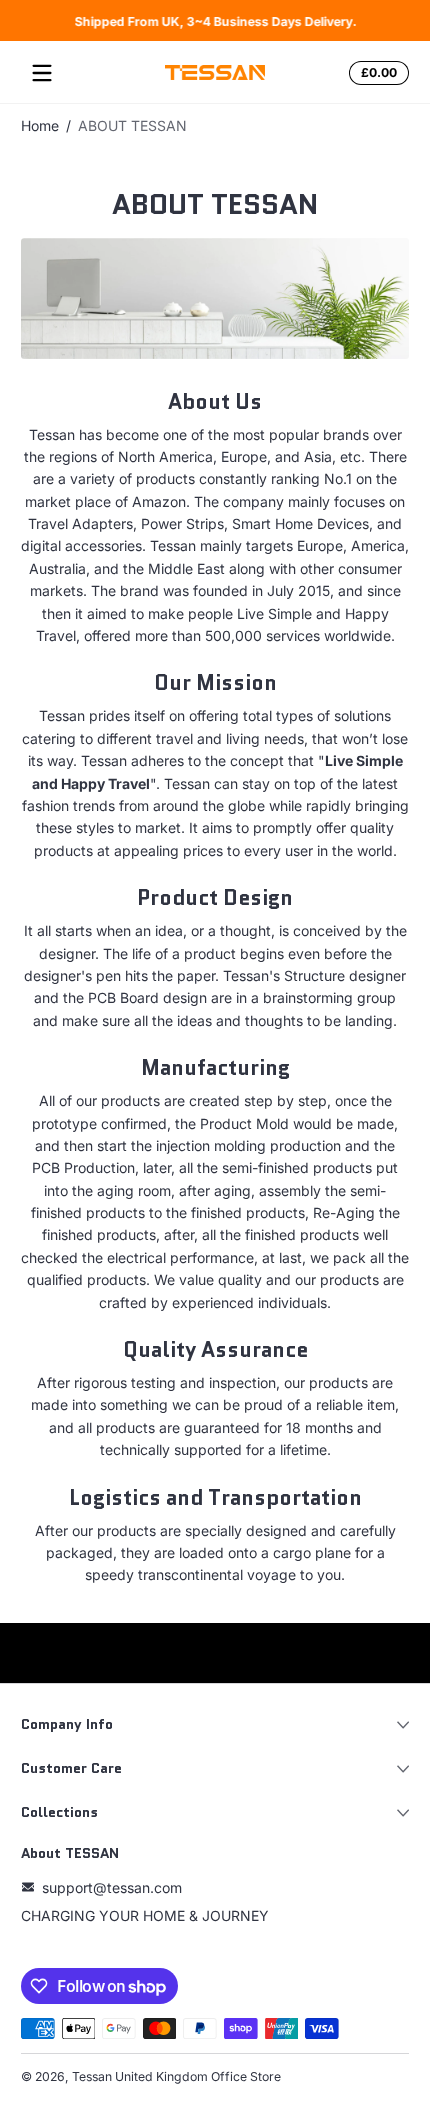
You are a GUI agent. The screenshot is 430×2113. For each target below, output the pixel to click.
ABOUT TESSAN (132, 125)
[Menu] (42, 73)
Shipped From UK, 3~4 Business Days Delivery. (215, 20)
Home (40, 125)
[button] (376, 73)
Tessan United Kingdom (140, 2076)
